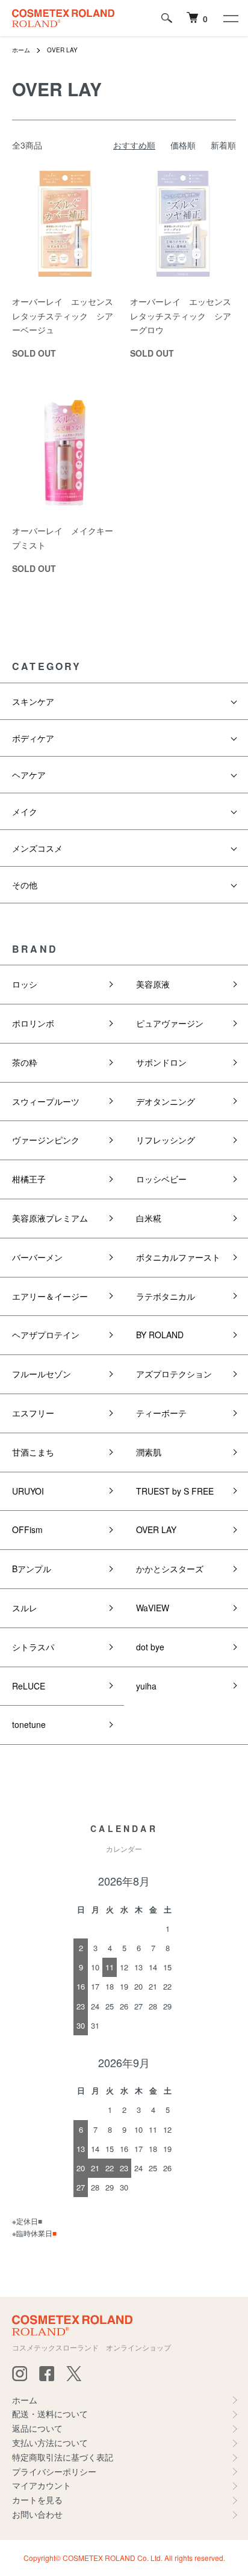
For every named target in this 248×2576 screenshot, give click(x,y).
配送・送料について (50, 2414)
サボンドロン (161, 1062)
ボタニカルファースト (178, 1257)
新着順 (223, 145)
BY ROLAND (160, 1335)
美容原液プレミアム (50, 1218)
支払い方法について (50, 2442)
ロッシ (25, 984)
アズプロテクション (174, 1374)
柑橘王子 (29, 1179)
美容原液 (153, 984)
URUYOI (28, 1491)
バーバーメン (37, 1257)
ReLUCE (29, 1686)
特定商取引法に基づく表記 (63, 2457)
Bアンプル (32, 1569)
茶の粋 (25, 1062)
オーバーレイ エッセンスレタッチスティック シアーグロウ (181, 316)
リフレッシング (166, 1140)
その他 (25, 885)
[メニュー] (230, 18)
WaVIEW (153, 1608)
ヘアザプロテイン (46, 1335)
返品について (37, 2428)
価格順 (183, 145)
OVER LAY (62, 50)
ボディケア (33, 738)
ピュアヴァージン (170, 1023)
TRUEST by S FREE (175, 1491)
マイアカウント (42, 2485)
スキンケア (33, 701)
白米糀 (149, 1218)
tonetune (29, 1724)
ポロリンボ (33, 1023)
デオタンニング (166, 1101)
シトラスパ (33, 1647)
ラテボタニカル (166, 1296)
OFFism (27, 1529)
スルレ (25, 1608)
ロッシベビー (161, 1179)
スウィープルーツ (46, 1101)
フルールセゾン (42, 1374)
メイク (25, 811)
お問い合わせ (37, 2514)
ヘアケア (29, 775)
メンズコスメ (37, 848)
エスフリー (33, 1413)
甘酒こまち (33, 1452)
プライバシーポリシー (54, 2471)
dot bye (150, 1647)
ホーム (21, 50)
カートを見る (37, 2500)
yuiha (146, 1686)
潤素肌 (149, 1452)
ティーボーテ (161, 1413)
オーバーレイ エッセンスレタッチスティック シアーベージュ (63, 316)
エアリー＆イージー (50, 1296)
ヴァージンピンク (46, 1140)
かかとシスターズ (170, 1569)
